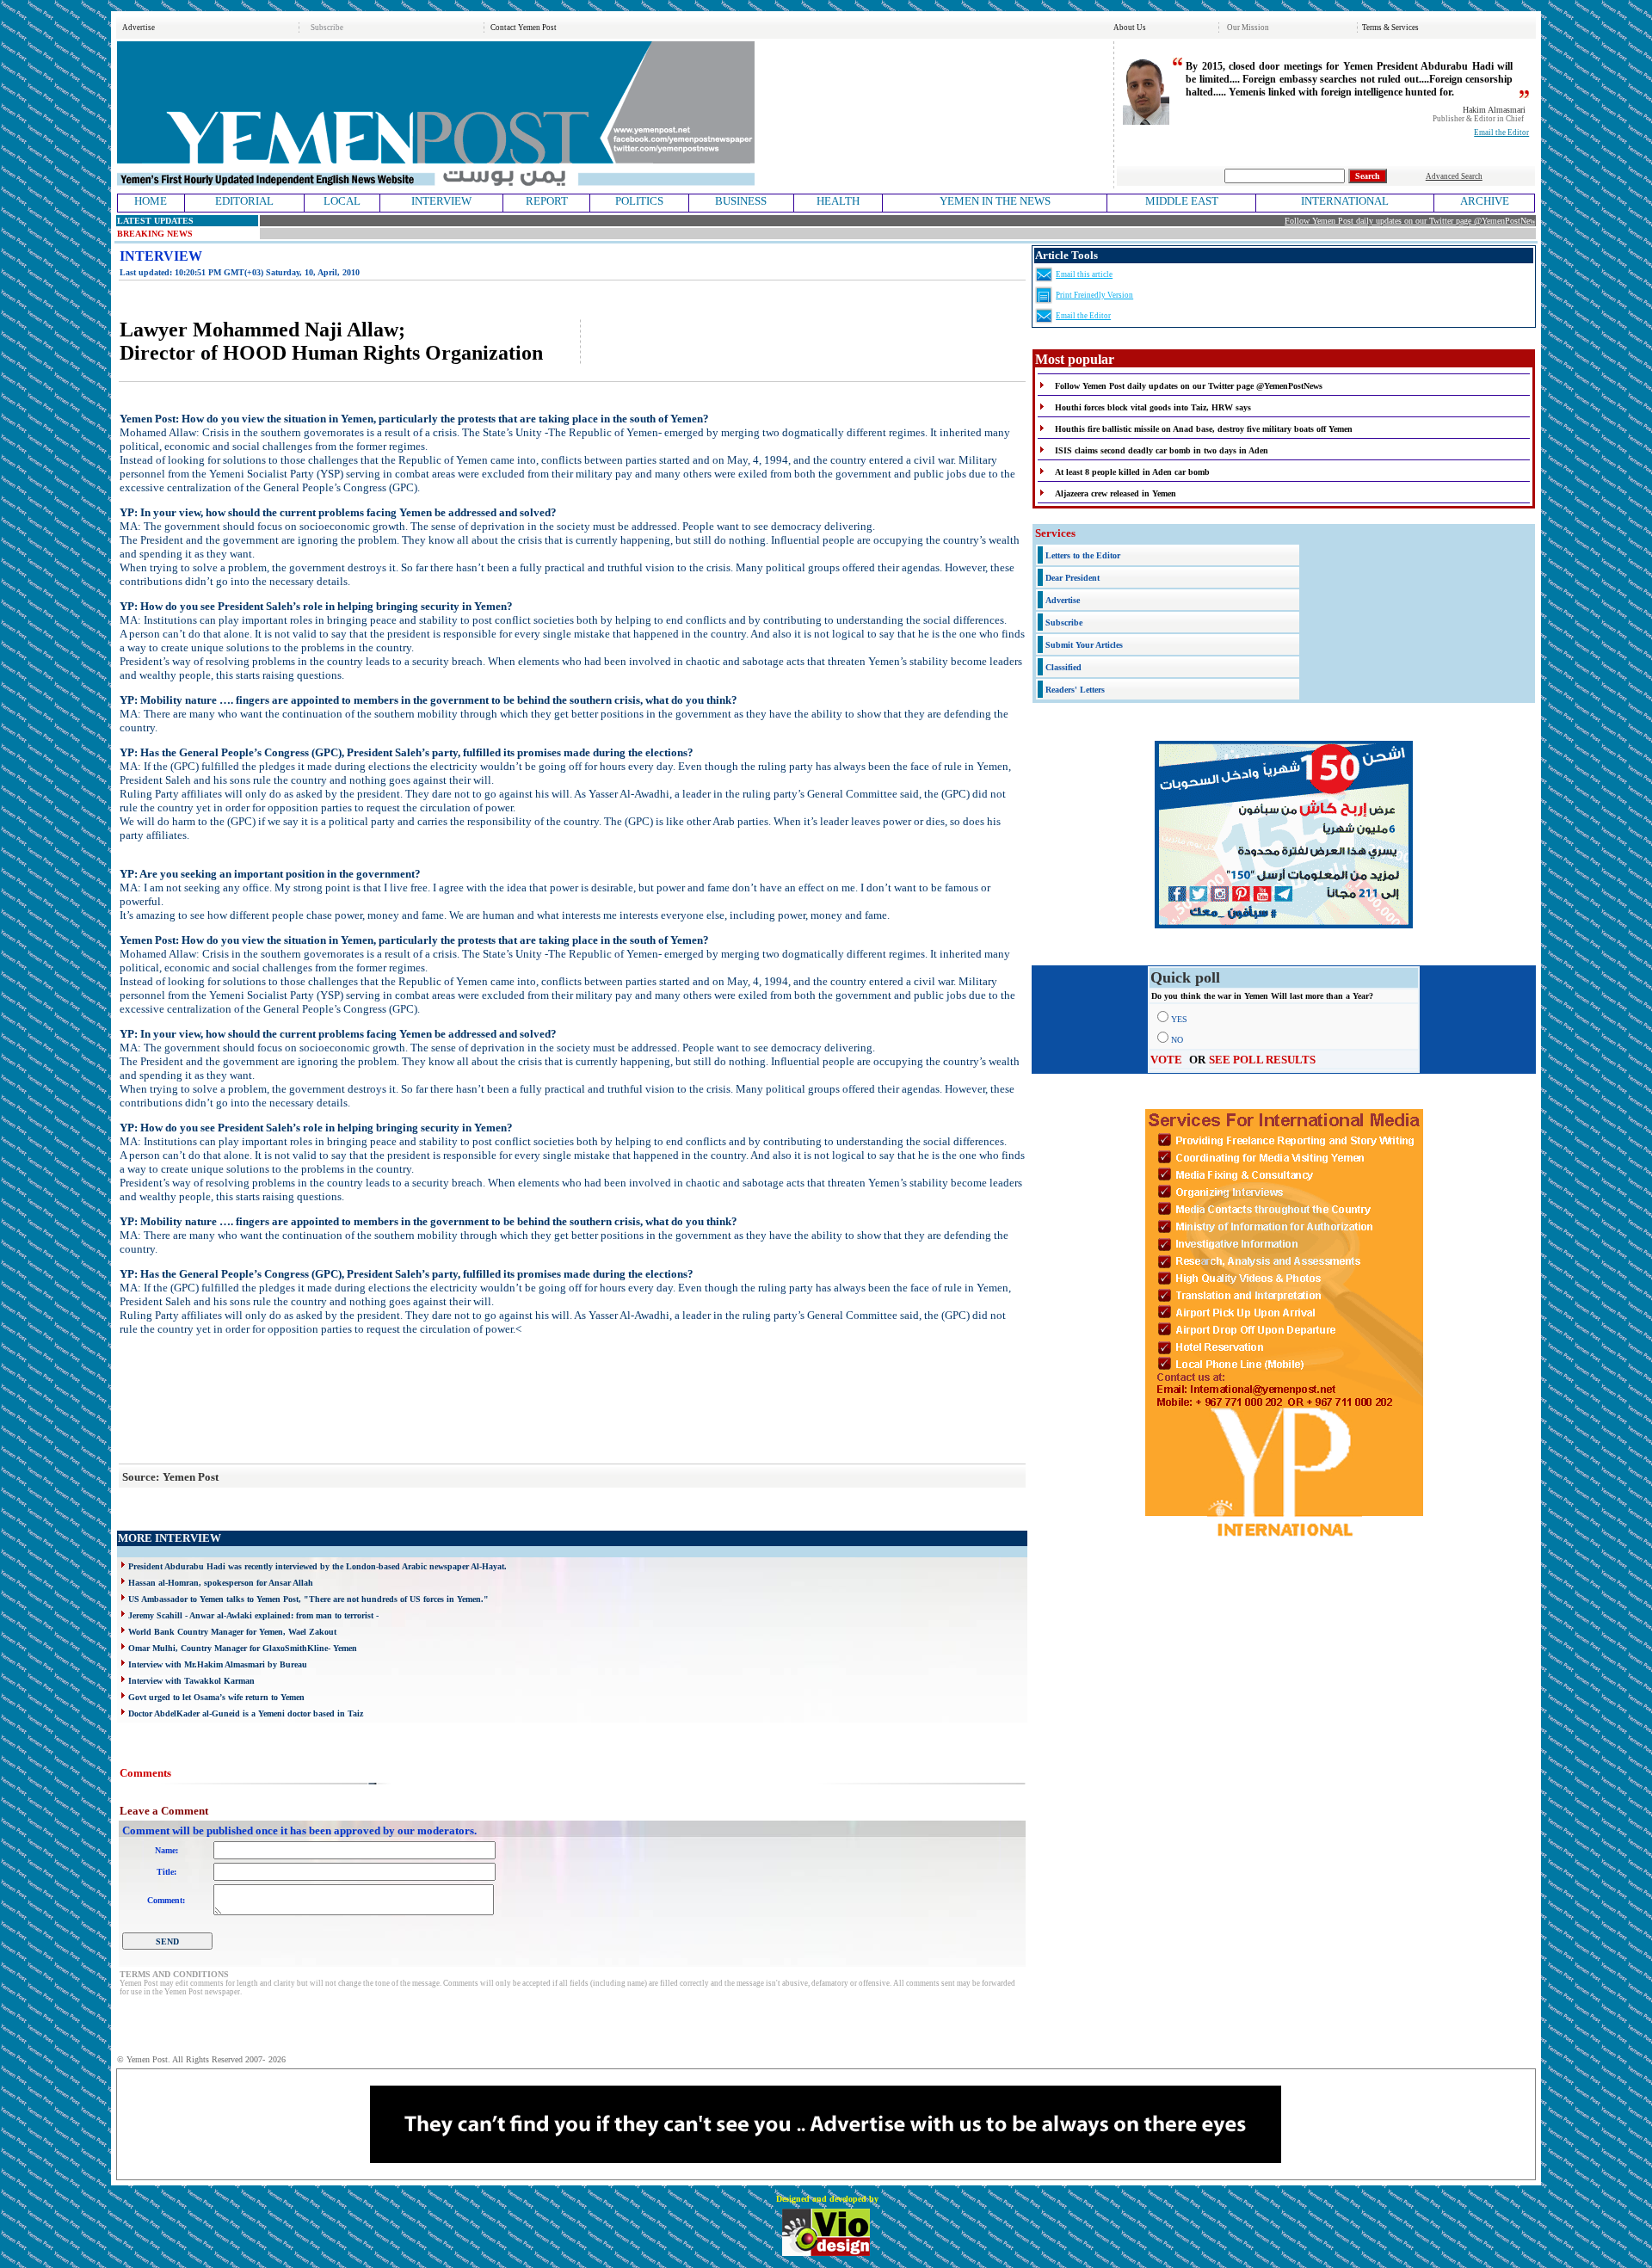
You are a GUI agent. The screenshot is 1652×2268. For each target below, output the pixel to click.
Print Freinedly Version (1094, 295)
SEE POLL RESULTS (1262, 1060)
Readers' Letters (1075, 690)
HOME (151, 201)
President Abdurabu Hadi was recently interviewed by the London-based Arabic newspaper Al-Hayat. (317, 1566)
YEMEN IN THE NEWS (995, 201)
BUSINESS (741, 201)
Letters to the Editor (1083, 555)
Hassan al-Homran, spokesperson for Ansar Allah (221, 1583)
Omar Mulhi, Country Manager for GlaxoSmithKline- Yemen (243, 1648)
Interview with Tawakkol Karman (191, 1681)
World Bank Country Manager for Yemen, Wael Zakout (232, 1632)
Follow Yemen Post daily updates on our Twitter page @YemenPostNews (1379, 221)
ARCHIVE (1485, 201)
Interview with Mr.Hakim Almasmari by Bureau (218, 1664)
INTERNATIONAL (1345, 201)
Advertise (139, 28)
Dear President (1073, 578)
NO (1177, 1040)
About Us (1130, 28)
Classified (1063, 667)
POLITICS (639, 201)
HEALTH (838, 201)
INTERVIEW (441, 201)
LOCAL (342, 201)
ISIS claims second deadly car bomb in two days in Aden (1162, 450)
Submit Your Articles (1084, 645)
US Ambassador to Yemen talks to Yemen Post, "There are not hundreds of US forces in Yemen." (308, 1599)
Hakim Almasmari (1494, 110)
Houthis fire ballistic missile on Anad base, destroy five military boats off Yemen (1204, 429)
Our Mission (1248, 28)
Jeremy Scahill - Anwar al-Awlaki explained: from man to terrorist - (253, 1615)
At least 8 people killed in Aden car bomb (1132, 472)
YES (1179, 1019)
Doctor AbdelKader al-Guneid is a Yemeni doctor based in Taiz (246, 1713)
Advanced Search (1454, 176)
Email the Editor (1501, 133)
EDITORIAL (244, 201)
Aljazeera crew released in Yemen (1116, 493)
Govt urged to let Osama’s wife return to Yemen (216, 1697)
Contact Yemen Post (524, 28)
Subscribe (327, 28)
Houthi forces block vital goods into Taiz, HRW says (1153, 407)
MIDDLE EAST (1182, 201)
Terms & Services (1390, 28)
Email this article (1084, 274)
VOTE (1166, 1060)
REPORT (547, 201)
